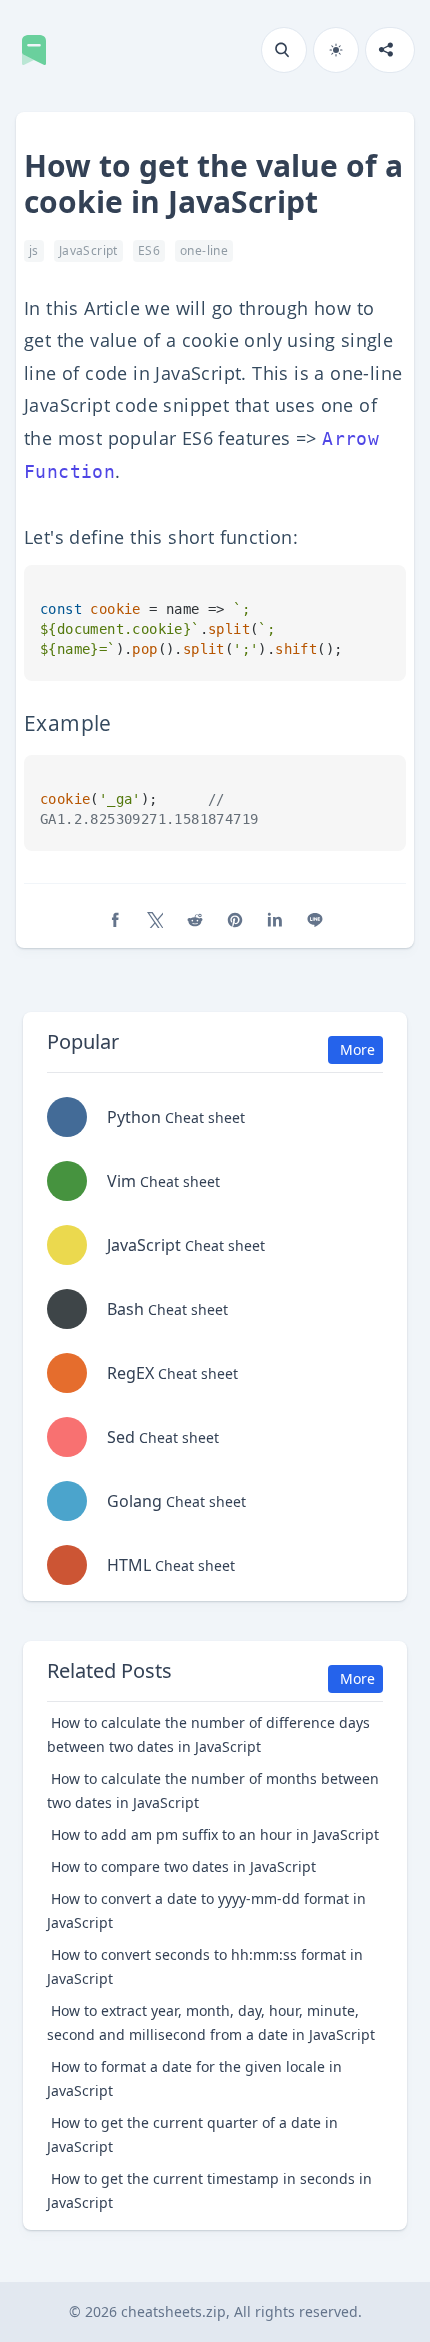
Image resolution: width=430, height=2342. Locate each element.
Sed (163, 1437)
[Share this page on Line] (315, 920)
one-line (204, 250)
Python (176, 1117)
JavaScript (88, 250)
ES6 (149, 250)
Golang (176, 1501)
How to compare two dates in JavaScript (183, 1866)
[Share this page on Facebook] (115, 920)
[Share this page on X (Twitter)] (155, 920)
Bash (167, 1309)
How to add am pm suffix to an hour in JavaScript (215, 1834)
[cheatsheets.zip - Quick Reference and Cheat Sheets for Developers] (40, 50)
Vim (163, 1181)
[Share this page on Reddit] (195, 920)
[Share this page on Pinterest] (235, 920)
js (34, 250)
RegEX (172, 1373)
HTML (171, 1565)
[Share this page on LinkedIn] (275, 920)
